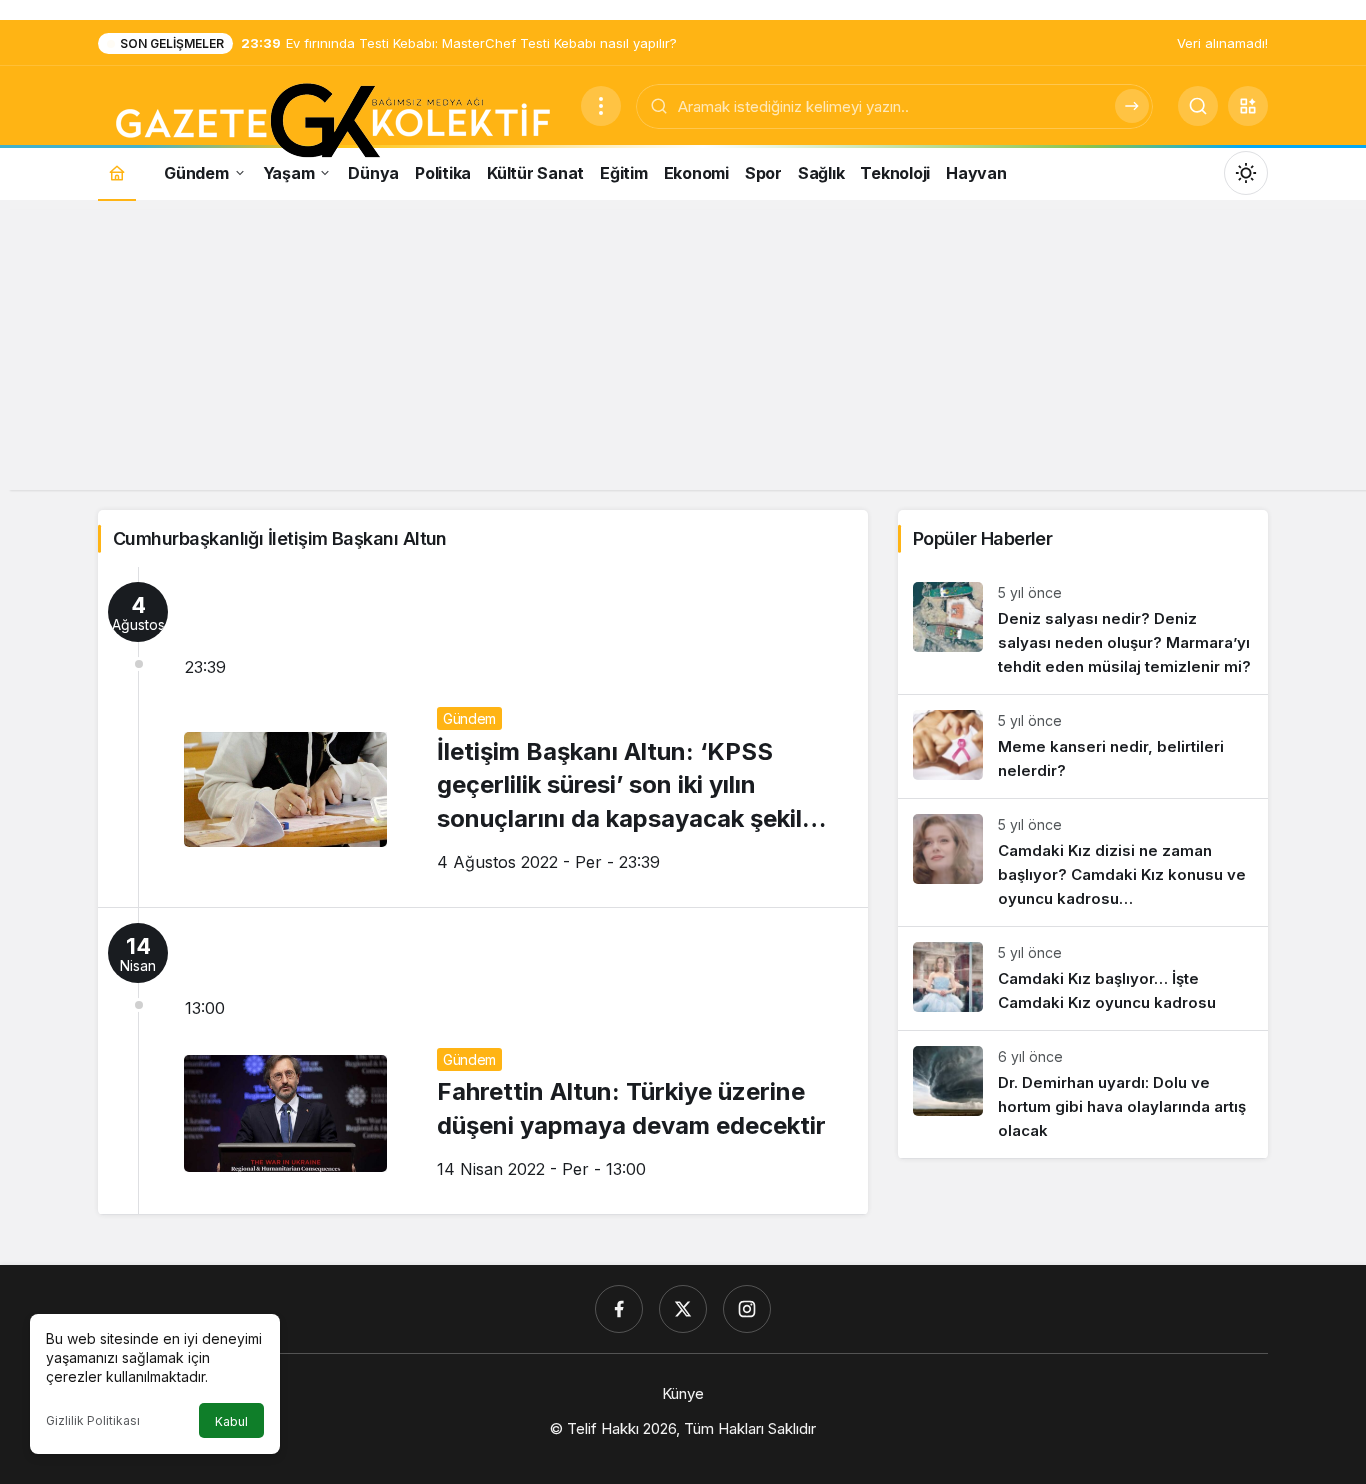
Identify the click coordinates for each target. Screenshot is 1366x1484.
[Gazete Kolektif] (331, 122)
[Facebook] (619, 1309)
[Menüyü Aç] (601, 106)
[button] (1248, 106)
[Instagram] (747, 1309)
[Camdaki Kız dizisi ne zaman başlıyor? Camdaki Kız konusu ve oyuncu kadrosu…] (1083, 862)
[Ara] (1132, 106)
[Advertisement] (683, 350)
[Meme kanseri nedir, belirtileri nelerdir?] (1083, 746)
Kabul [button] (231, 1421)
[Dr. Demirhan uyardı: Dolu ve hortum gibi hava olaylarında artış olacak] (1083, 1094)
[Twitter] (683, 1309)
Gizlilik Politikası (93, 1420)
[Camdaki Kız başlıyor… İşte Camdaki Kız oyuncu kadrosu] (1083, 978)
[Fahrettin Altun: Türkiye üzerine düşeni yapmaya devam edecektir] (483, 1061)
